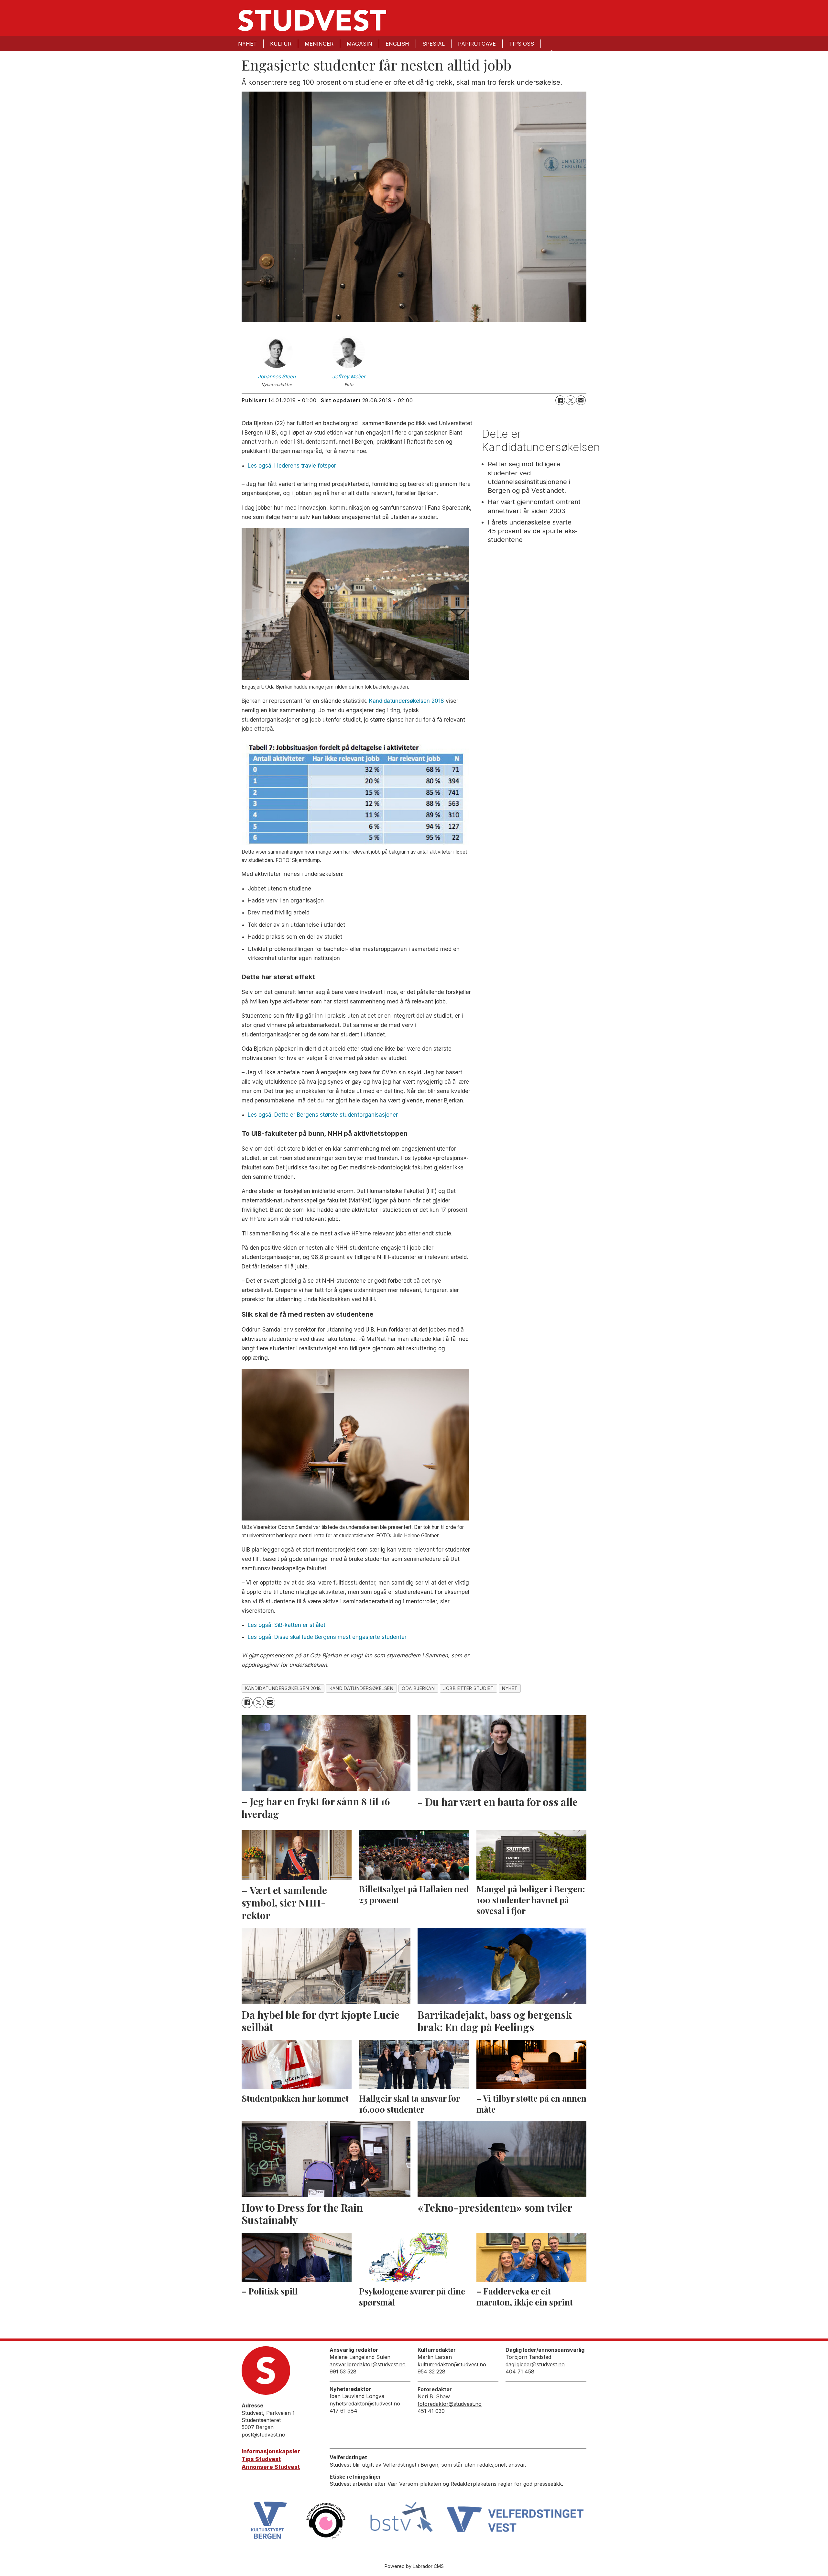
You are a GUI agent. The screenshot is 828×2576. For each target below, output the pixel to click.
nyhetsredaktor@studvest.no (365, 2404)
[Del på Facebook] (560, 400)
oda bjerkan (418, 1688)
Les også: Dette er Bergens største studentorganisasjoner (323, 1115)
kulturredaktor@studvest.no (452, 2364)
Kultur (281, 44)
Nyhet (247, 44)
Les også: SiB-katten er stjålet (287, 1625)
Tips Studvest (261, 2459)
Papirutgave (477, 44)
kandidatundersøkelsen (361, 1688)
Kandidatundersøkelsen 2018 (407, 701)
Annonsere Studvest (271, 2467)
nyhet (510, 1688)
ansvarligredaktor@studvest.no (368, 2364)
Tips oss (522, 44)
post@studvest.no (263, 2435)
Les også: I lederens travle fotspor (292, 466)
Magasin (360, 44)
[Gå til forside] (312, 20)
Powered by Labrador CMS (414, 2566)
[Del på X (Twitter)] (571, 400)
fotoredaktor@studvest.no (450, 2404)
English (397, 44)
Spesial (434, 44)
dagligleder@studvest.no (535, 2364)
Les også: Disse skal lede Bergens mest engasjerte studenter (327, 1637)
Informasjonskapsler (271, 2451)
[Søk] (551, 52)
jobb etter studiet (468, 1688)
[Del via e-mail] (581, 400)
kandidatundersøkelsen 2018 (283, 1688)
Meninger (319, 44)
